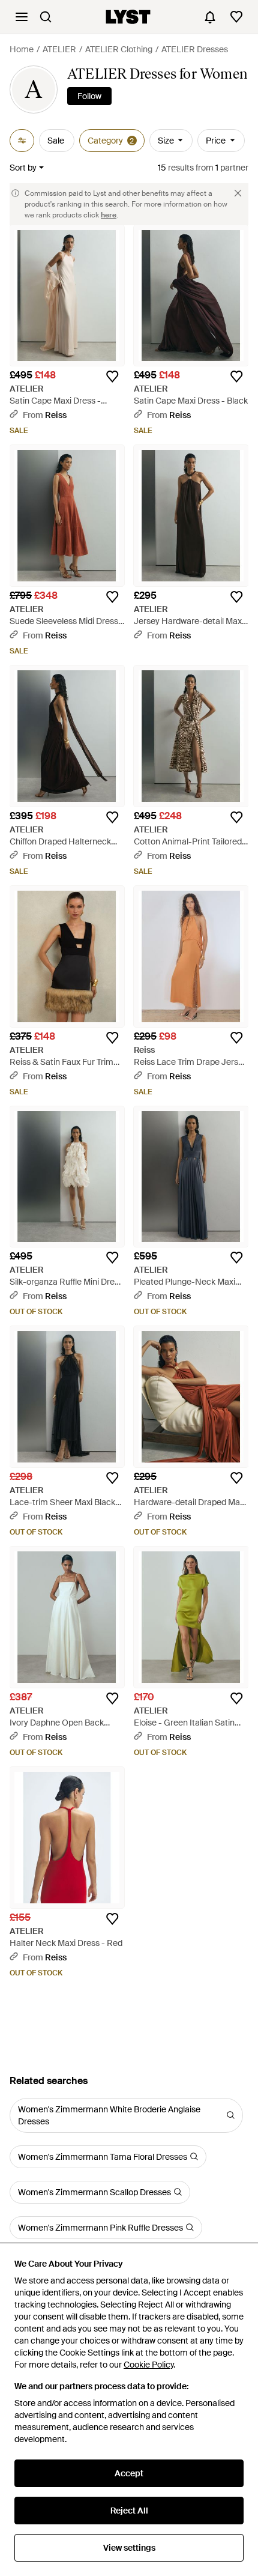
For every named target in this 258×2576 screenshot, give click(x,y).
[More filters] (22, 141)
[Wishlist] (236, 17)
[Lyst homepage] (128, 17)
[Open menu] (22, 17)
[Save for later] (112, 377)
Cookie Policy (148, 2365)
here (109, 215)
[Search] (46, 17)
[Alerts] (210, 17)
